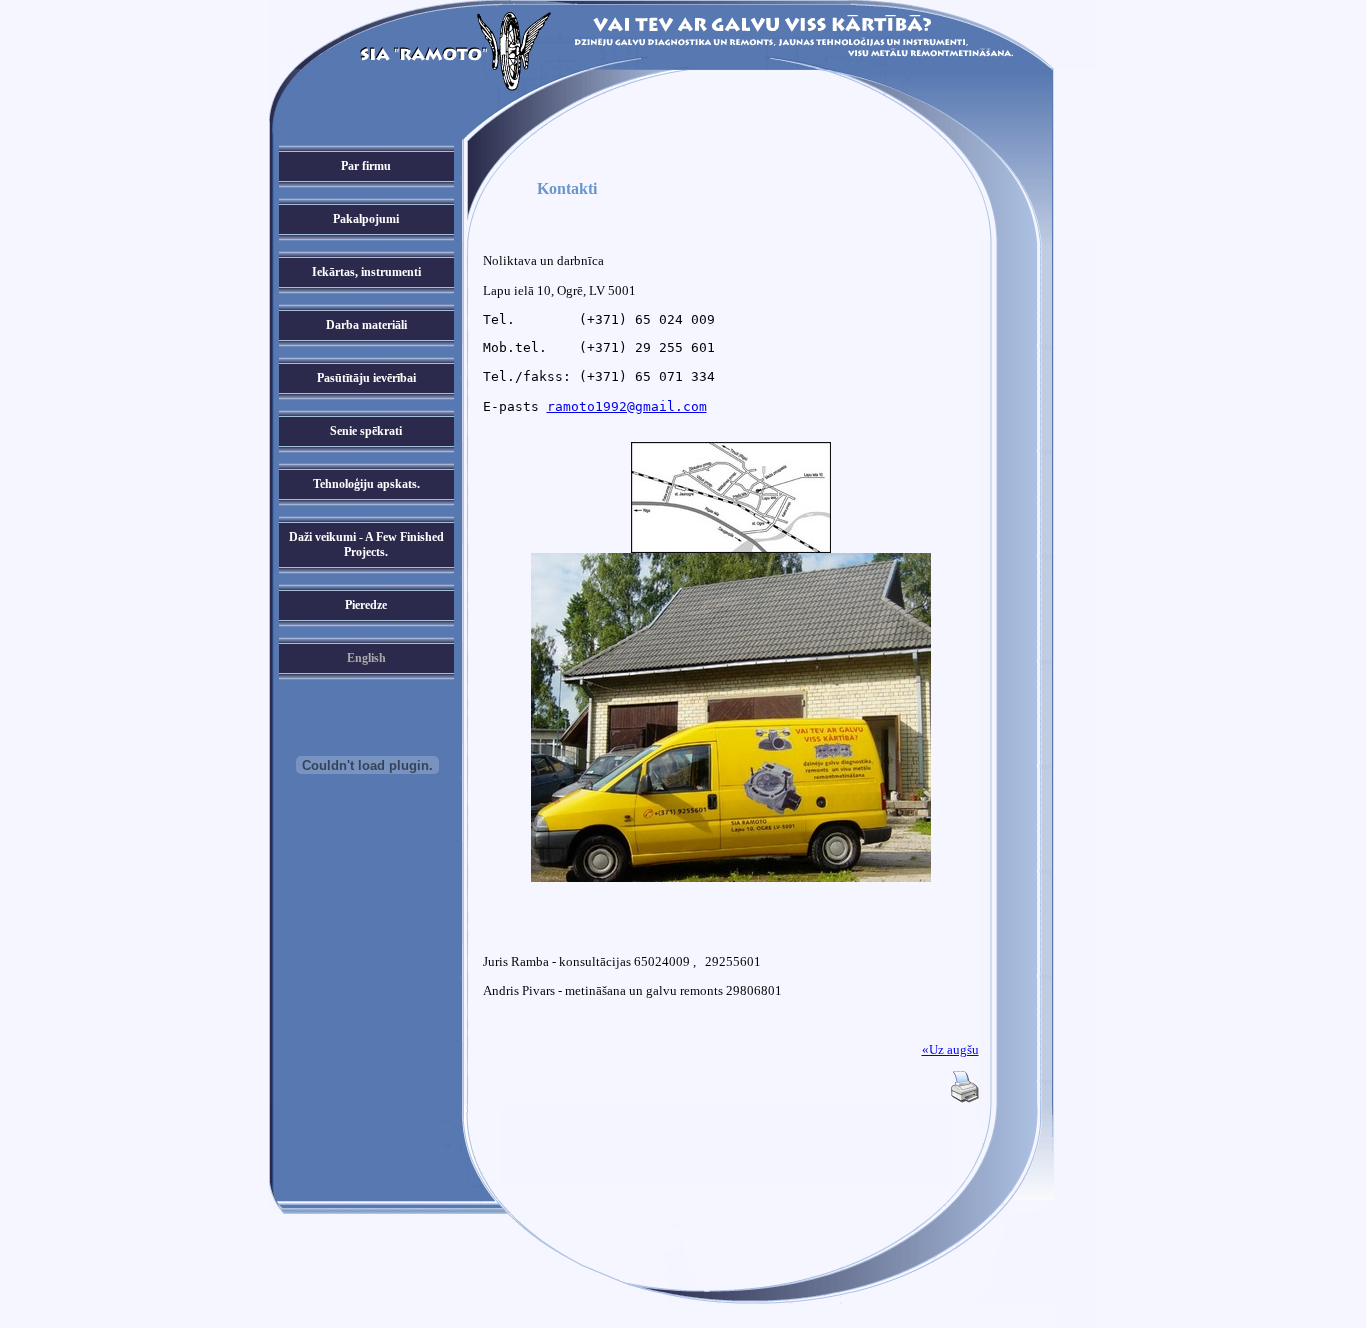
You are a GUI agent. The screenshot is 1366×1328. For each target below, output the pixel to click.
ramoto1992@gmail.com (627, 406)
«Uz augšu (950, 1049)
